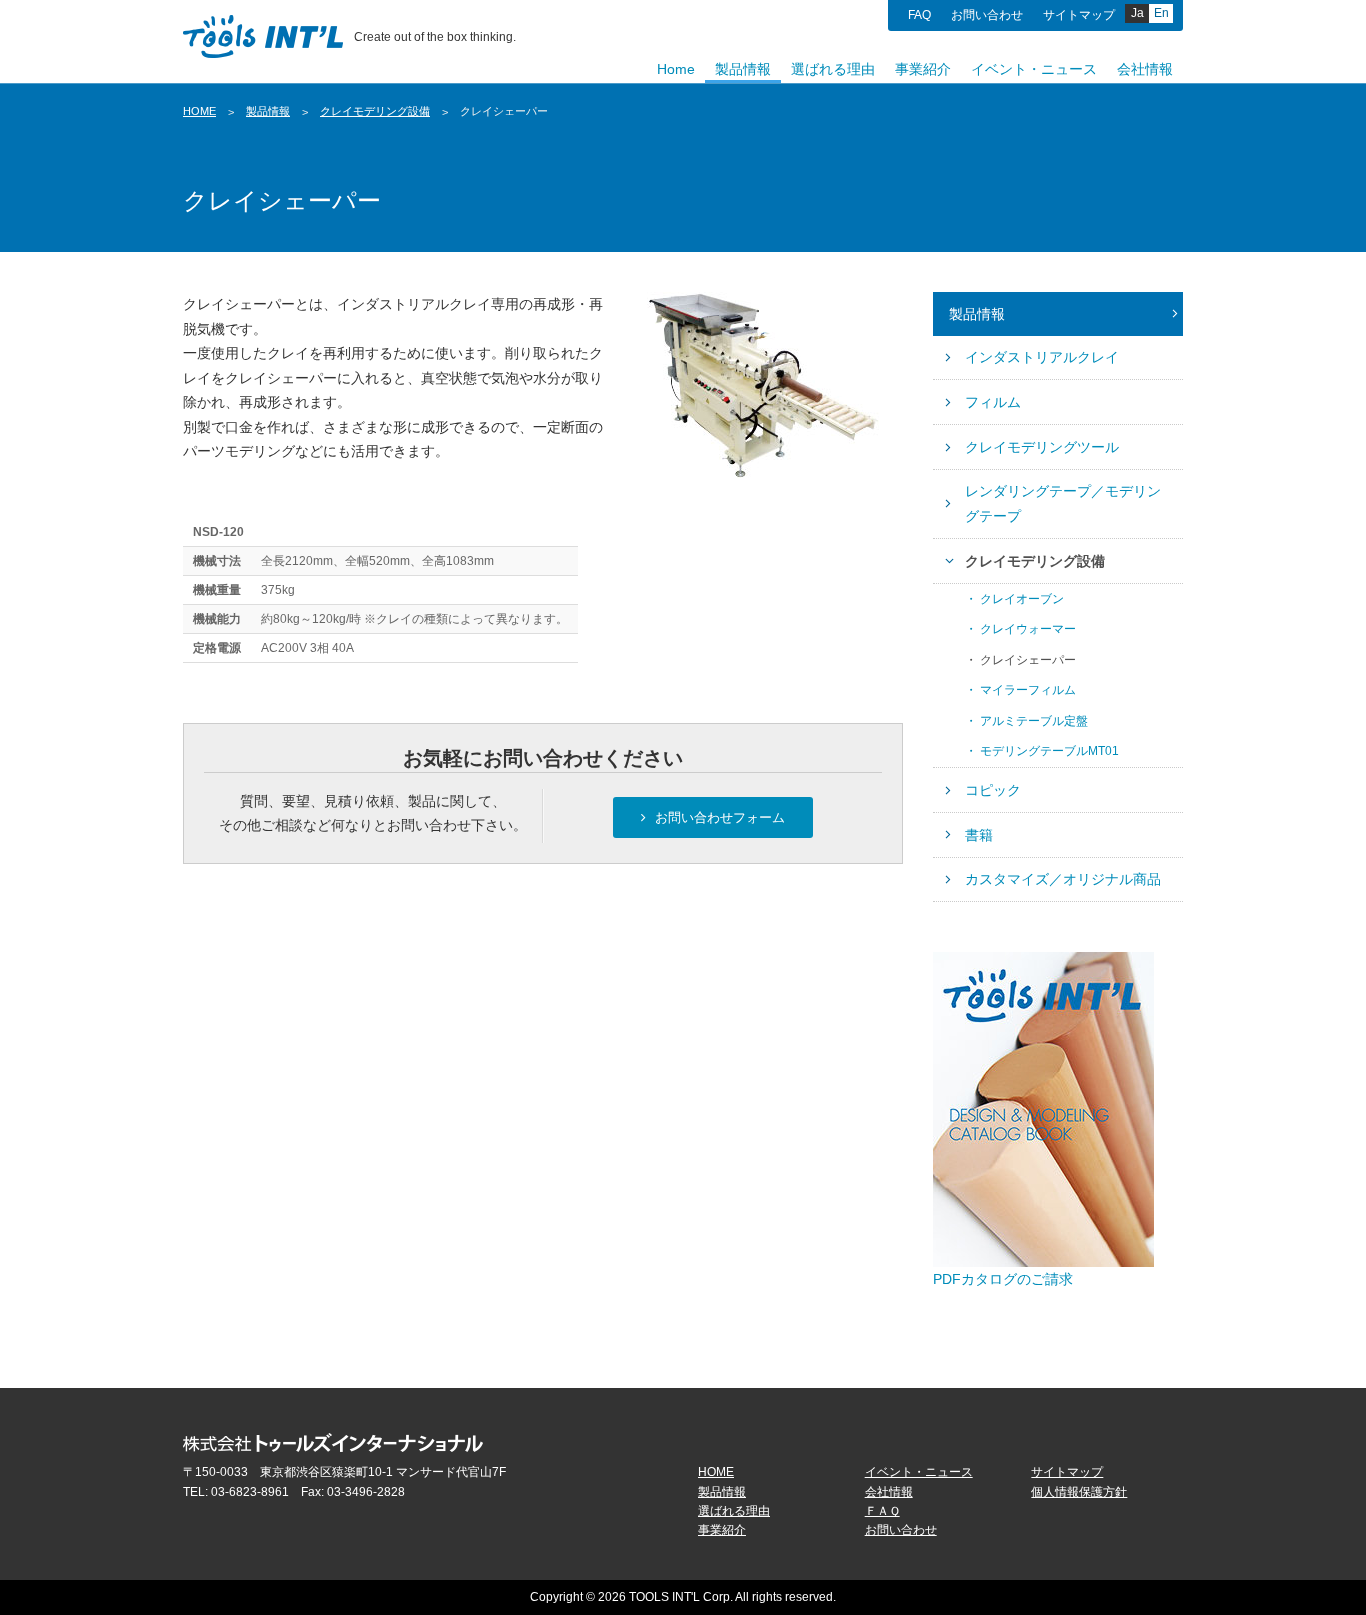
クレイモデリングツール (1042, 447)
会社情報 (889, 1492)
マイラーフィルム (1028, 690)
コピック (993, 790)
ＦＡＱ (882, 1511)
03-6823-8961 (250, 1492)
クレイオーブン (1022, 599)
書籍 (979, 835)
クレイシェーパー (1028, 660)
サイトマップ (1079, 15)
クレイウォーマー (1028, 629)
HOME (199, 111)
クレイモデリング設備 (375, 111)
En (1161, 13)
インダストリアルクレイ (1042, 357)
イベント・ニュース (919, 1472)
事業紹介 (722, 1530)
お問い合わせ (987, 15)
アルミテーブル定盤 (1034, 721)
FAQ (919, 15)
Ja (1137, 13)
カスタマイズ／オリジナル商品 (1063, 879)
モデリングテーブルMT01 (1049, 751)
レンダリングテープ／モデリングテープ (1063, 503)
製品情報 (268, 111)
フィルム (993, 402)
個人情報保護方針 (1079, 1492)
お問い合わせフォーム (718, 816)
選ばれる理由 (734, 1511)
